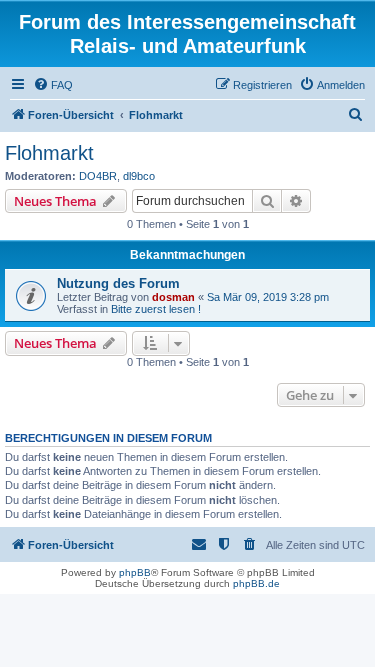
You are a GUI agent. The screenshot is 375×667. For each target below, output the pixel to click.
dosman (173, 297)
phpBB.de (256, 583)
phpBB (135, 572)
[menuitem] (53, 85)
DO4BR (98, 176)
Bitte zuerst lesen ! (156, 309)
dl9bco (139, 176)
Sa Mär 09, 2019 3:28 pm (268, 297)
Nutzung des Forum (118, 283)
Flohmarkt (49, 153)
